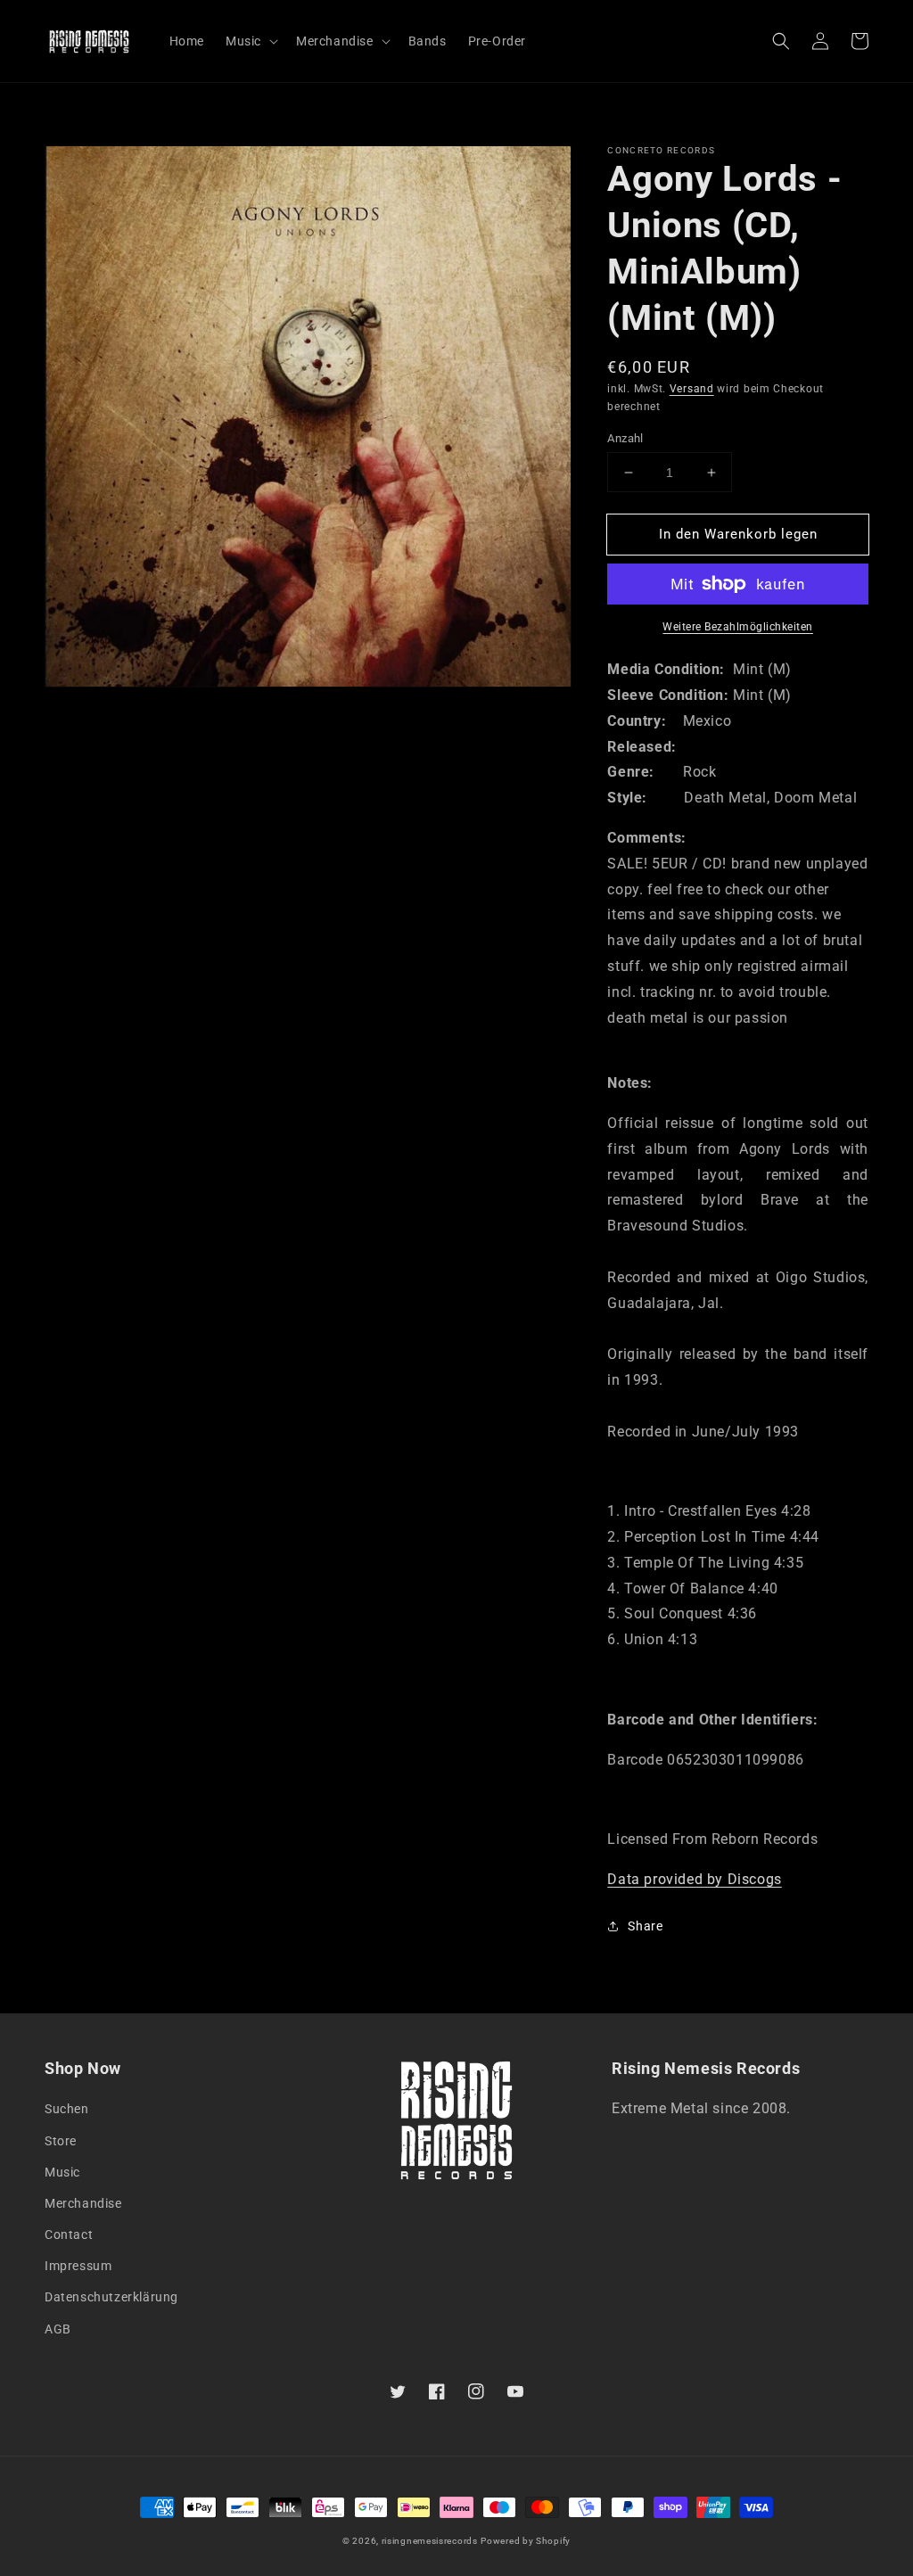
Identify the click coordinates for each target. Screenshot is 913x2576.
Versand (692, 389)
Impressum (78, 2266)
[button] (781, 41)
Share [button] (645, 1926)
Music (62, 2172)
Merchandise (83, 2203)
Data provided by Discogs (694, 1879)
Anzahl (625, 438)
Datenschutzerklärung (111, 2297)
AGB (58, 2329)
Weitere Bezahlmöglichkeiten (738, 627)
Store (61, 2141)
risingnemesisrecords (430, 2541)
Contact (69, 2234)
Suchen (67, 2109)
